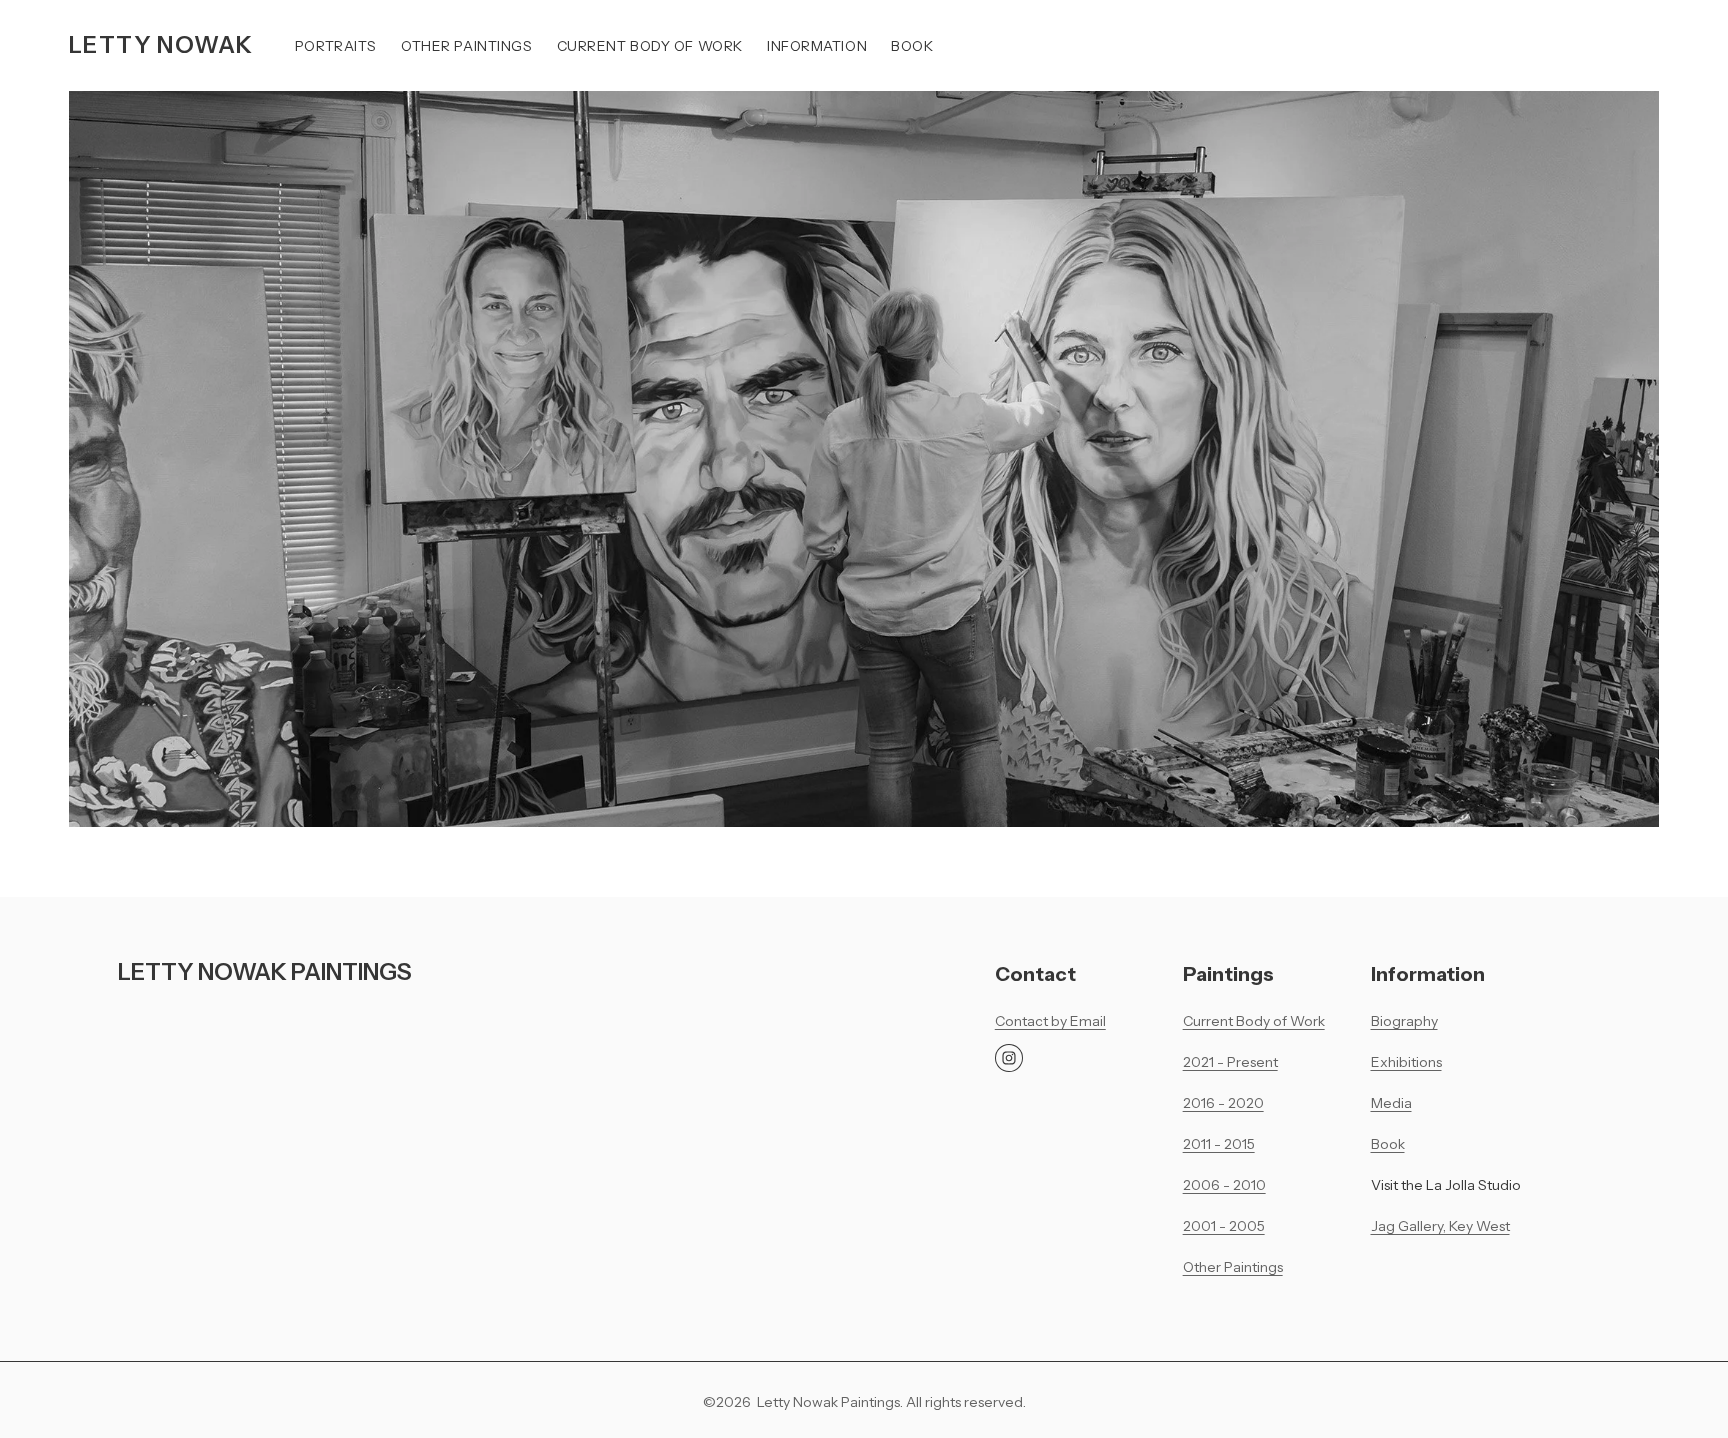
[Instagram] (1009, 1058)
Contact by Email (1050, 1020)
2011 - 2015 (1219, 1143)
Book (912, 45)
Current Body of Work (650, 45)
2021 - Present (1230, 1061)
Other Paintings (466, 45)
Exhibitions (1406, 1061)
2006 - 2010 (1224, 1184)
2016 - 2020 (1223, 1102)
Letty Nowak (161, 45)
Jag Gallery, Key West (1440, 1225)
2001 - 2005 (1224, 1225)
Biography (1404, 1020)
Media (1391, 1102)
